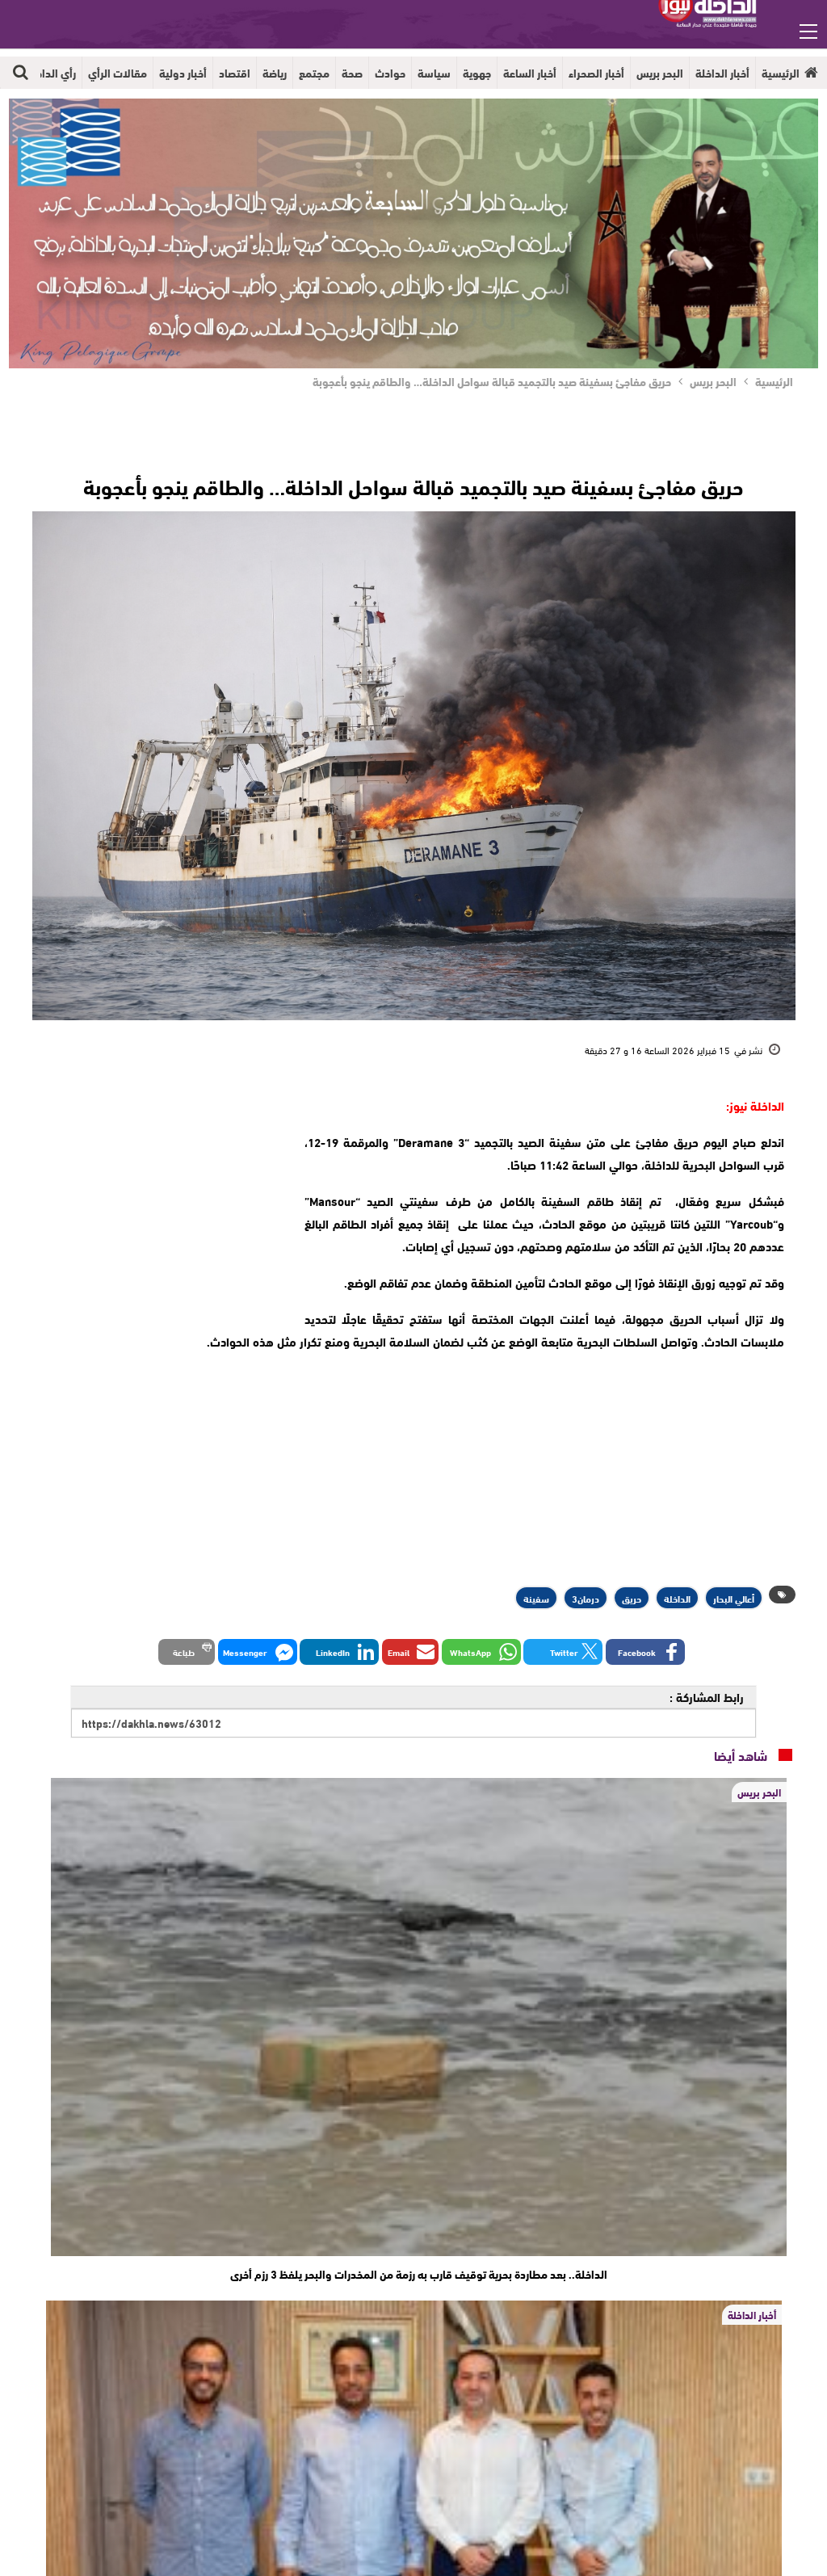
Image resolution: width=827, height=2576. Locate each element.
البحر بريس (660, 73)
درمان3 (586, 1598)
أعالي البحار (734, 1598)
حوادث (390, 73)
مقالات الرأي (118, 73)
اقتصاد (235, 73)
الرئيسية (781, 73)
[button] (645, 1652)
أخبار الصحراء (596, 73)
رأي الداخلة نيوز (41, 73)
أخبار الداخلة (722, 73)
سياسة (434, 73)
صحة (352, 73)
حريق (632, 1598)
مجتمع (314, 73)
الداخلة (677, 1598)
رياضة (275, 73)
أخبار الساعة (530, 73)
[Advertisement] (159, 1195)
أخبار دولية (183, 73)
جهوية (477, 73)
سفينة (536, 1598)
